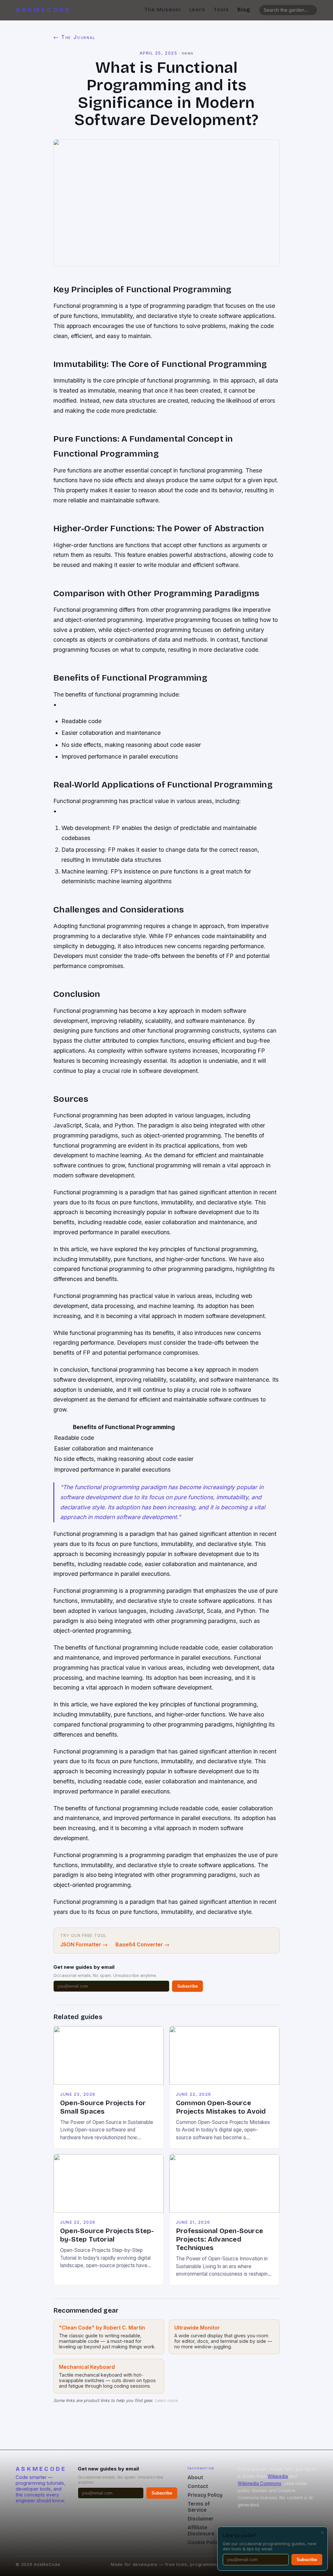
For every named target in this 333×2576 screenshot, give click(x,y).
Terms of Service (199, 2507)
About (195, 2477)
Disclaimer (201, 2519)
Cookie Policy (204, 2542)
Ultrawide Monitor (197, 2328)
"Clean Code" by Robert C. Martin (102, 2328)
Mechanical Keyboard (87, 2367)
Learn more (166, 2400)
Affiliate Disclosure (201, 2531)
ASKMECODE (43, 10)
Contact (198, 2486)
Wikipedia (278, 2476)
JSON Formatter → (84, 1944)
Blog (244, 10)
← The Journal (74, 37)
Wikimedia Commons (260, 2483)
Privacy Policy (205, 2495)
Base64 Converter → (142, 1944)
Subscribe (187, 1986)
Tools (221, 10)
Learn (197, 10)
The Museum (163, 10)
